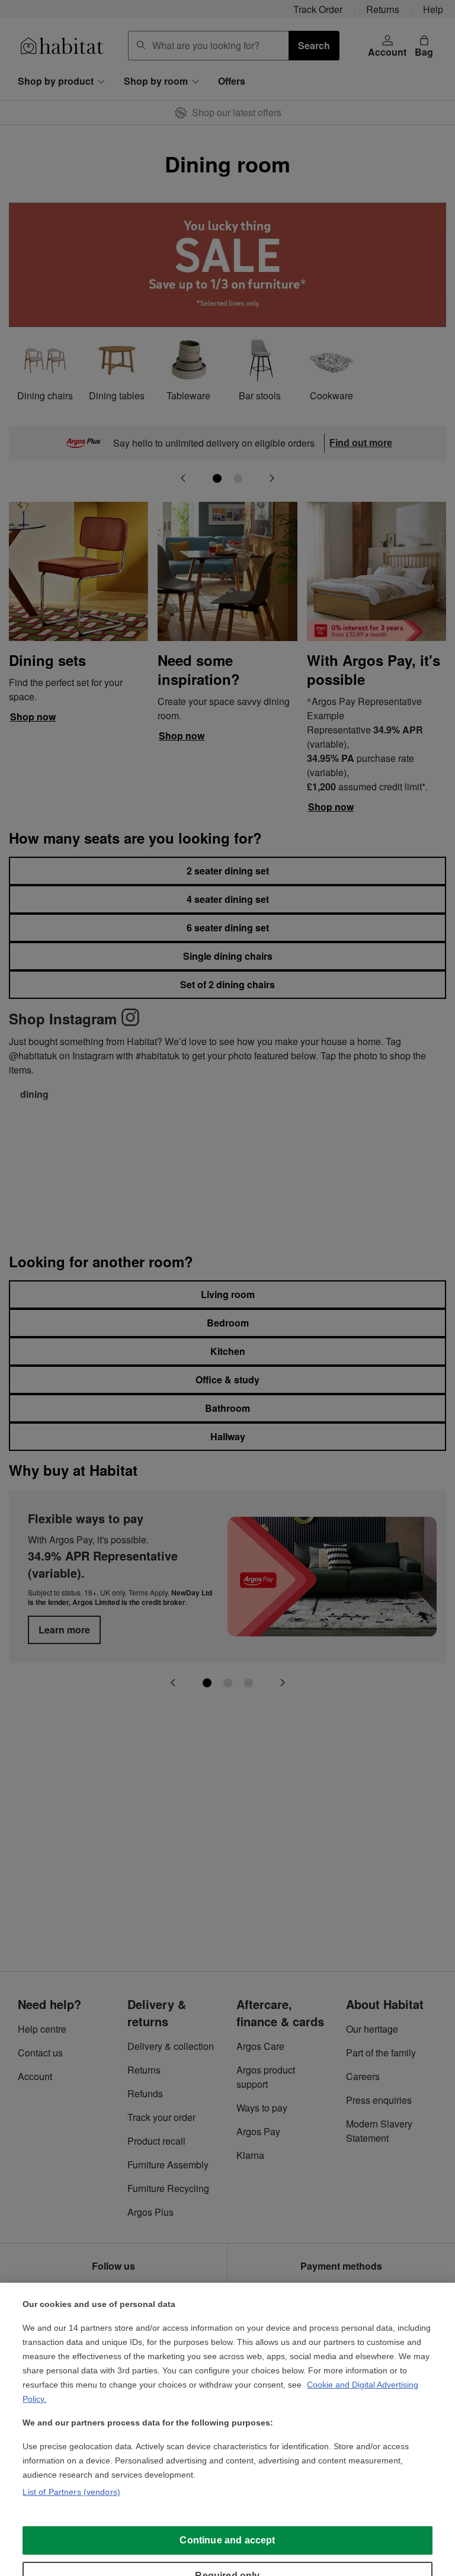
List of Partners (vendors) (71, 2492)
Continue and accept (227, 2540)
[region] (227, 2429)
